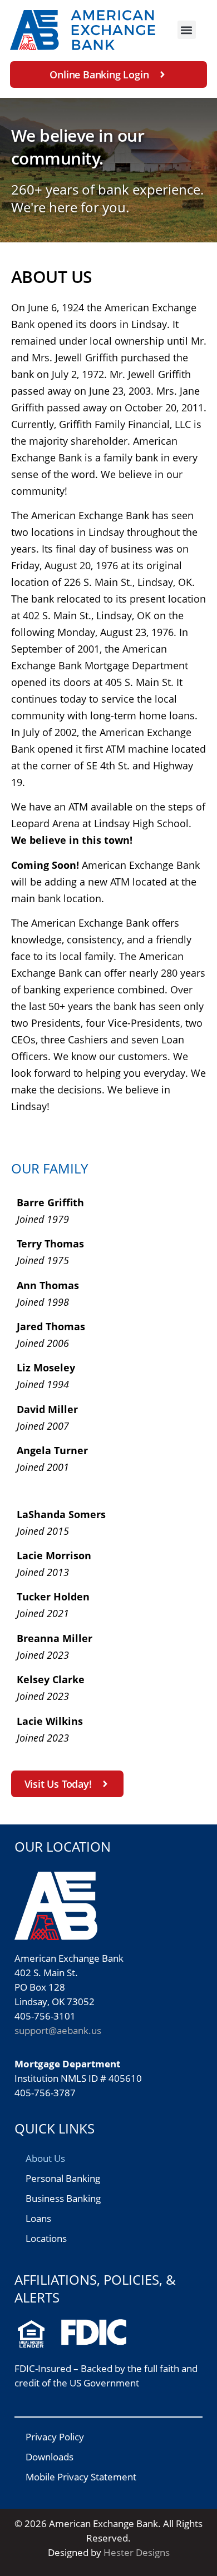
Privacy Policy (55, 2437)
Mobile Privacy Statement (81, 2477)
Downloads (50, 2457)
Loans (38, 2218)
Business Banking (63, 2198)
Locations (46, 2238)
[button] (187, 30)
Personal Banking (63, 2178)
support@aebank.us (58, 2030)
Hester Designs (137, 2552)
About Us (45, 2158)
